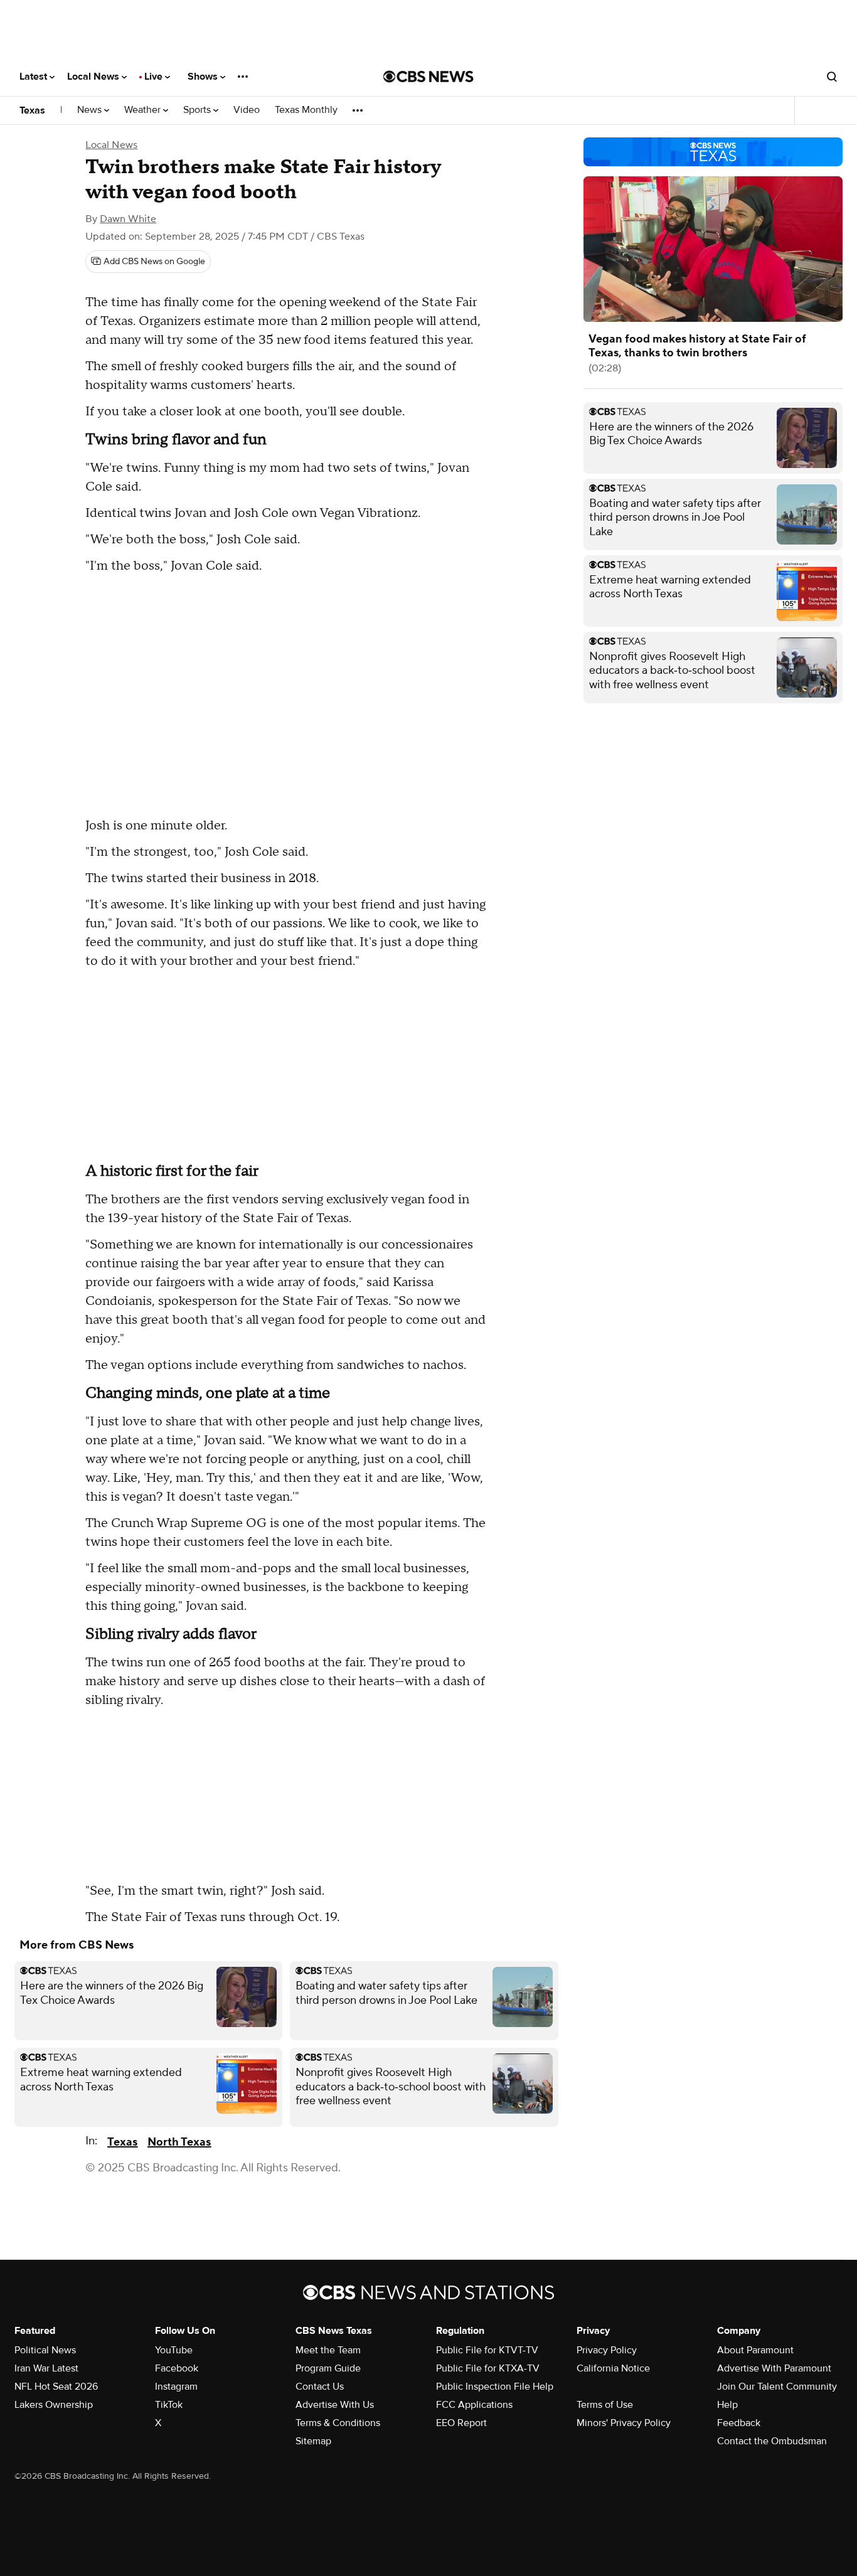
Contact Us (320, 2387)
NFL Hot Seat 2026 (56, 2387)
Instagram (176, 2387)
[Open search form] (832, 77)
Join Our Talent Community (777, 2387)
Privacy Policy (607, 2350)
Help (727, 2405)
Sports (198, 110)
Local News (94, 77)
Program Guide (328, 2368)
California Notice (613, 2368)
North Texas (179, 2142)
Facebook (177, 2368)
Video (247, 110)
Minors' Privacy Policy (624, 2423)
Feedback (739, 2423)
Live (155, 77)
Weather (144, 110)
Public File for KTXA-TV (488, 2368)
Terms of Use (605, 2405)
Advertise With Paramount (774, 2368)
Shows (204, 77)
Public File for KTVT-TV (487, 2350)
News (91, 110)
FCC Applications (474, 2405)
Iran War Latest (46, 2368)
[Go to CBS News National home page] (428, 77)
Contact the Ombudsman (772, 2441)
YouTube (174, 2350)
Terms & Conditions (338, 2423)
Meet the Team (328, 2350)
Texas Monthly (306, 110)
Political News (45, 2350)
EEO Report (461, 2423)
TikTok (169, 2405)
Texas (32, 110)
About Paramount (755, 2350)
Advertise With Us (335, 2405)
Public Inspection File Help (495, 2387)
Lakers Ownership (54, 2405)
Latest (35, 77)
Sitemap (313, 2441)
